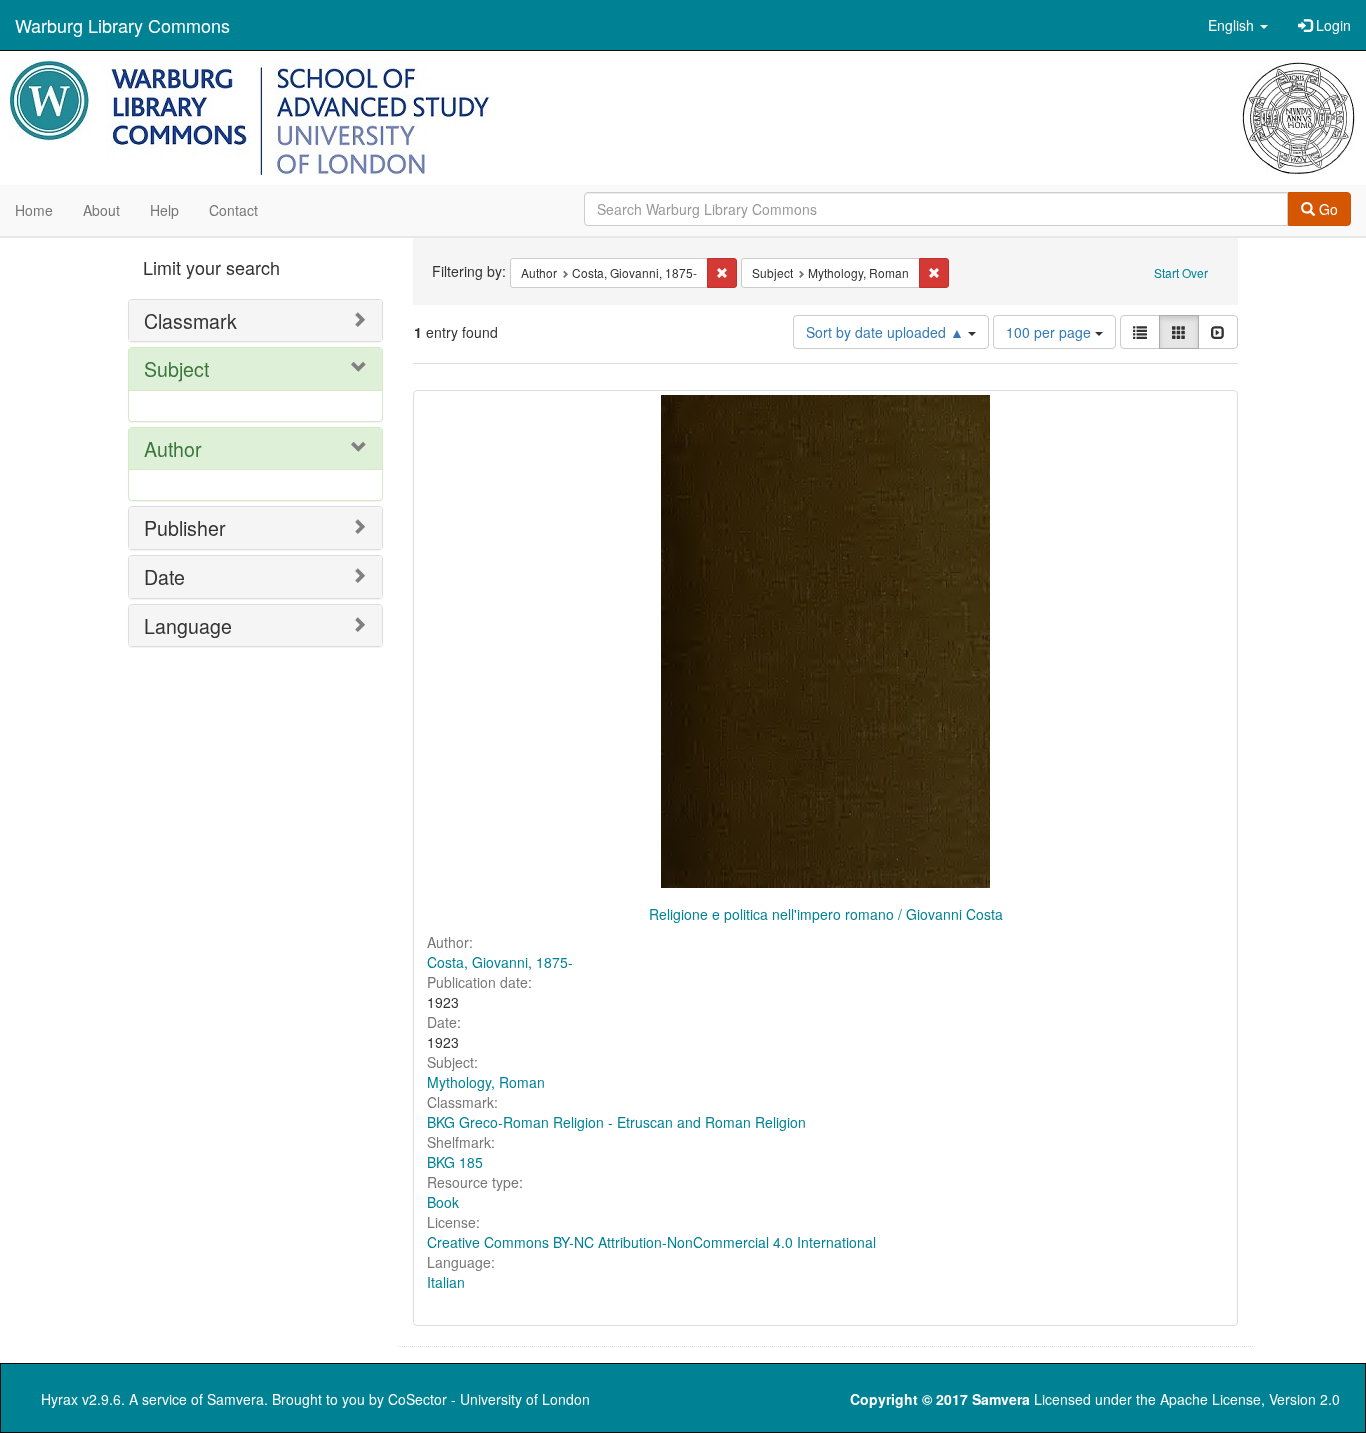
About (101, 210)
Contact (233, 210)
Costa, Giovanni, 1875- (500, 962)
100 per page (1050, 332)
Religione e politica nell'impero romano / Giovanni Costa (826, 914)
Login (1331, 25)
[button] (1238, 25)
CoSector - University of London (489, 1399)
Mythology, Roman (486, 1082)
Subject (176, 368)
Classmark (190, 320)
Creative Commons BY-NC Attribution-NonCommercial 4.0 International (651, 1242)
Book (443, 1202)
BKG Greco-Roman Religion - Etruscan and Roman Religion (616, 1122)
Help (164, 210)
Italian (446, 1282)
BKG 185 (455, 1162)
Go (1326, 209)
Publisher (185, 527)
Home (34, 210)
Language (188, 625)
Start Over (1181, 272)
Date (164, 576)
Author (173, 448)
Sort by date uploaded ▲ (887, 332)
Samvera (235, 1399)
